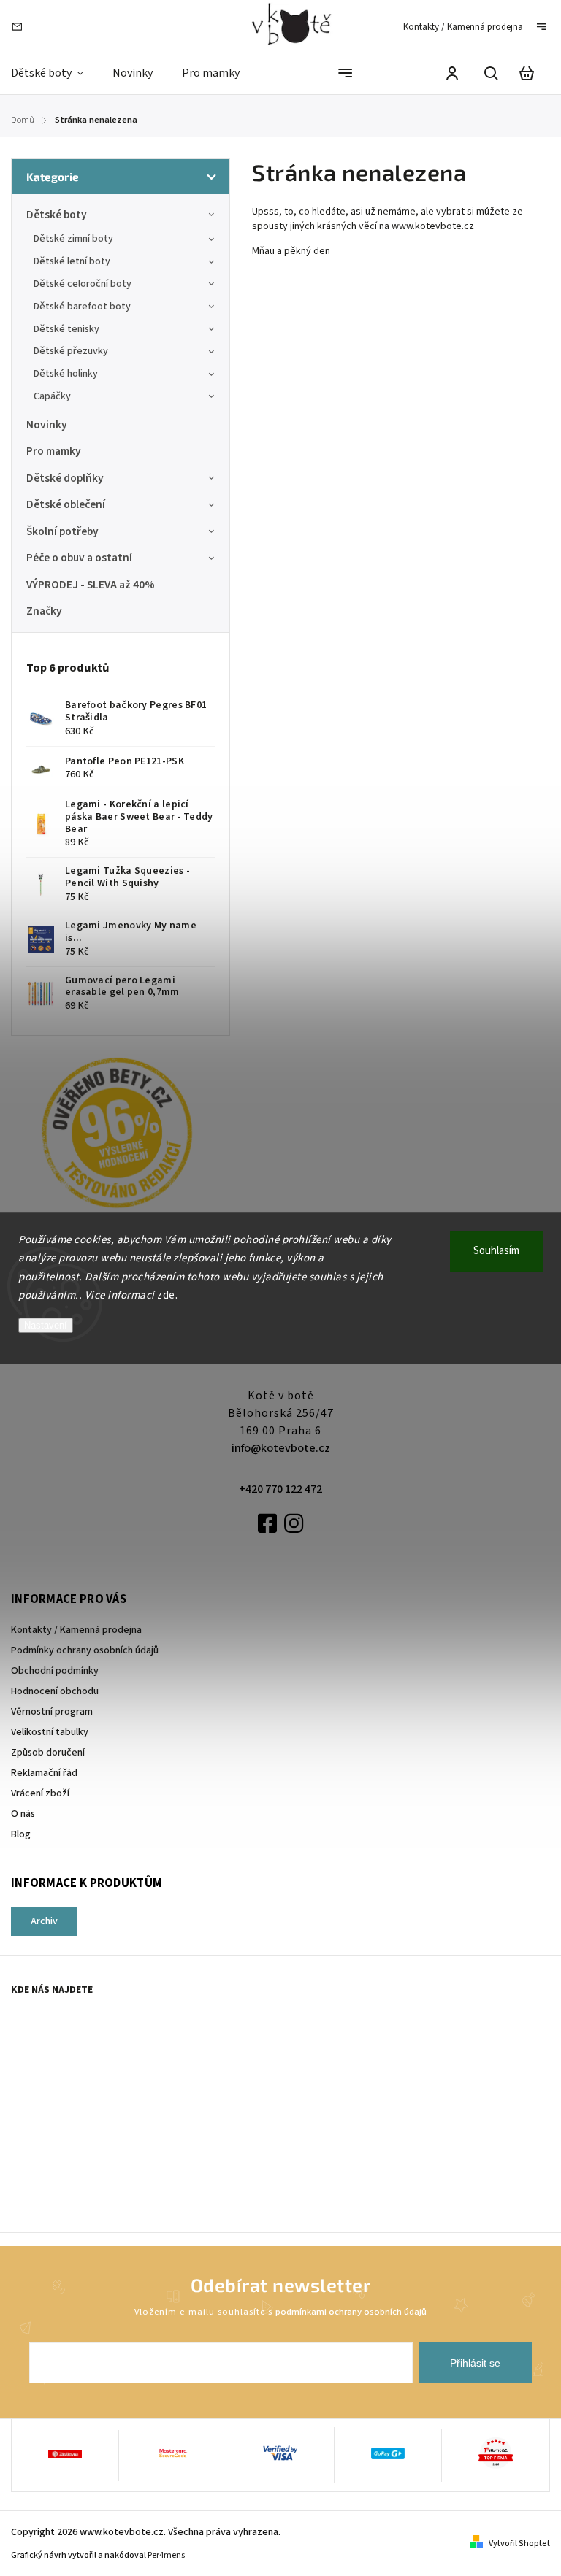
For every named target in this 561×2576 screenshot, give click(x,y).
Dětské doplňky (65, 478)
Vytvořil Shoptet (519, 2544)
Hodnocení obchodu (55, 1691)
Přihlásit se (475, 2363)
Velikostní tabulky (50, 1732)
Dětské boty (57, 215)
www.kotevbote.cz (434, 226)
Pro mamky (54, 451)
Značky (44, 611)
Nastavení (46, 1325)
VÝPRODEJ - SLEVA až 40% (91, 585)
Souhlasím (496, 1251)
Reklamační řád (44, 1773)
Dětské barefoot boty (82, 307)
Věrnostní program (52, 1712)
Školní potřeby (62, 531)
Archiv (44, 1921)
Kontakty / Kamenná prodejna (463, 27)
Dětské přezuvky (71, 351)
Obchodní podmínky (55, 1671)
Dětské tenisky (66, 329)
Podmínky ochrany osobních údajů (85, 1650)
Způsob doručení (48, 1753)
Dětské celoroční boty (83, 284)
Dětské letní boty (72, 261)
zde (166, 1295)
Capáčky (52, 396)
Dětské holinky (66, 374)
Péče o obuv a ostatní (79, 558)
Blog (21, 1834)
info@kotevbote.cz (281, 1448)
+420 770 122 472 (280, 1489)
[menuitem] (54, 73)
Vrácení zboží (40, 1793)
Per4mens (166, 2555)
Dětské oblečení (66, 504)
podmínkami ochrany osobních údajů (351, 2312)
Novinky (47, 425)
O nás (23, 1814)
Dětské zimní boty (73, 239)
